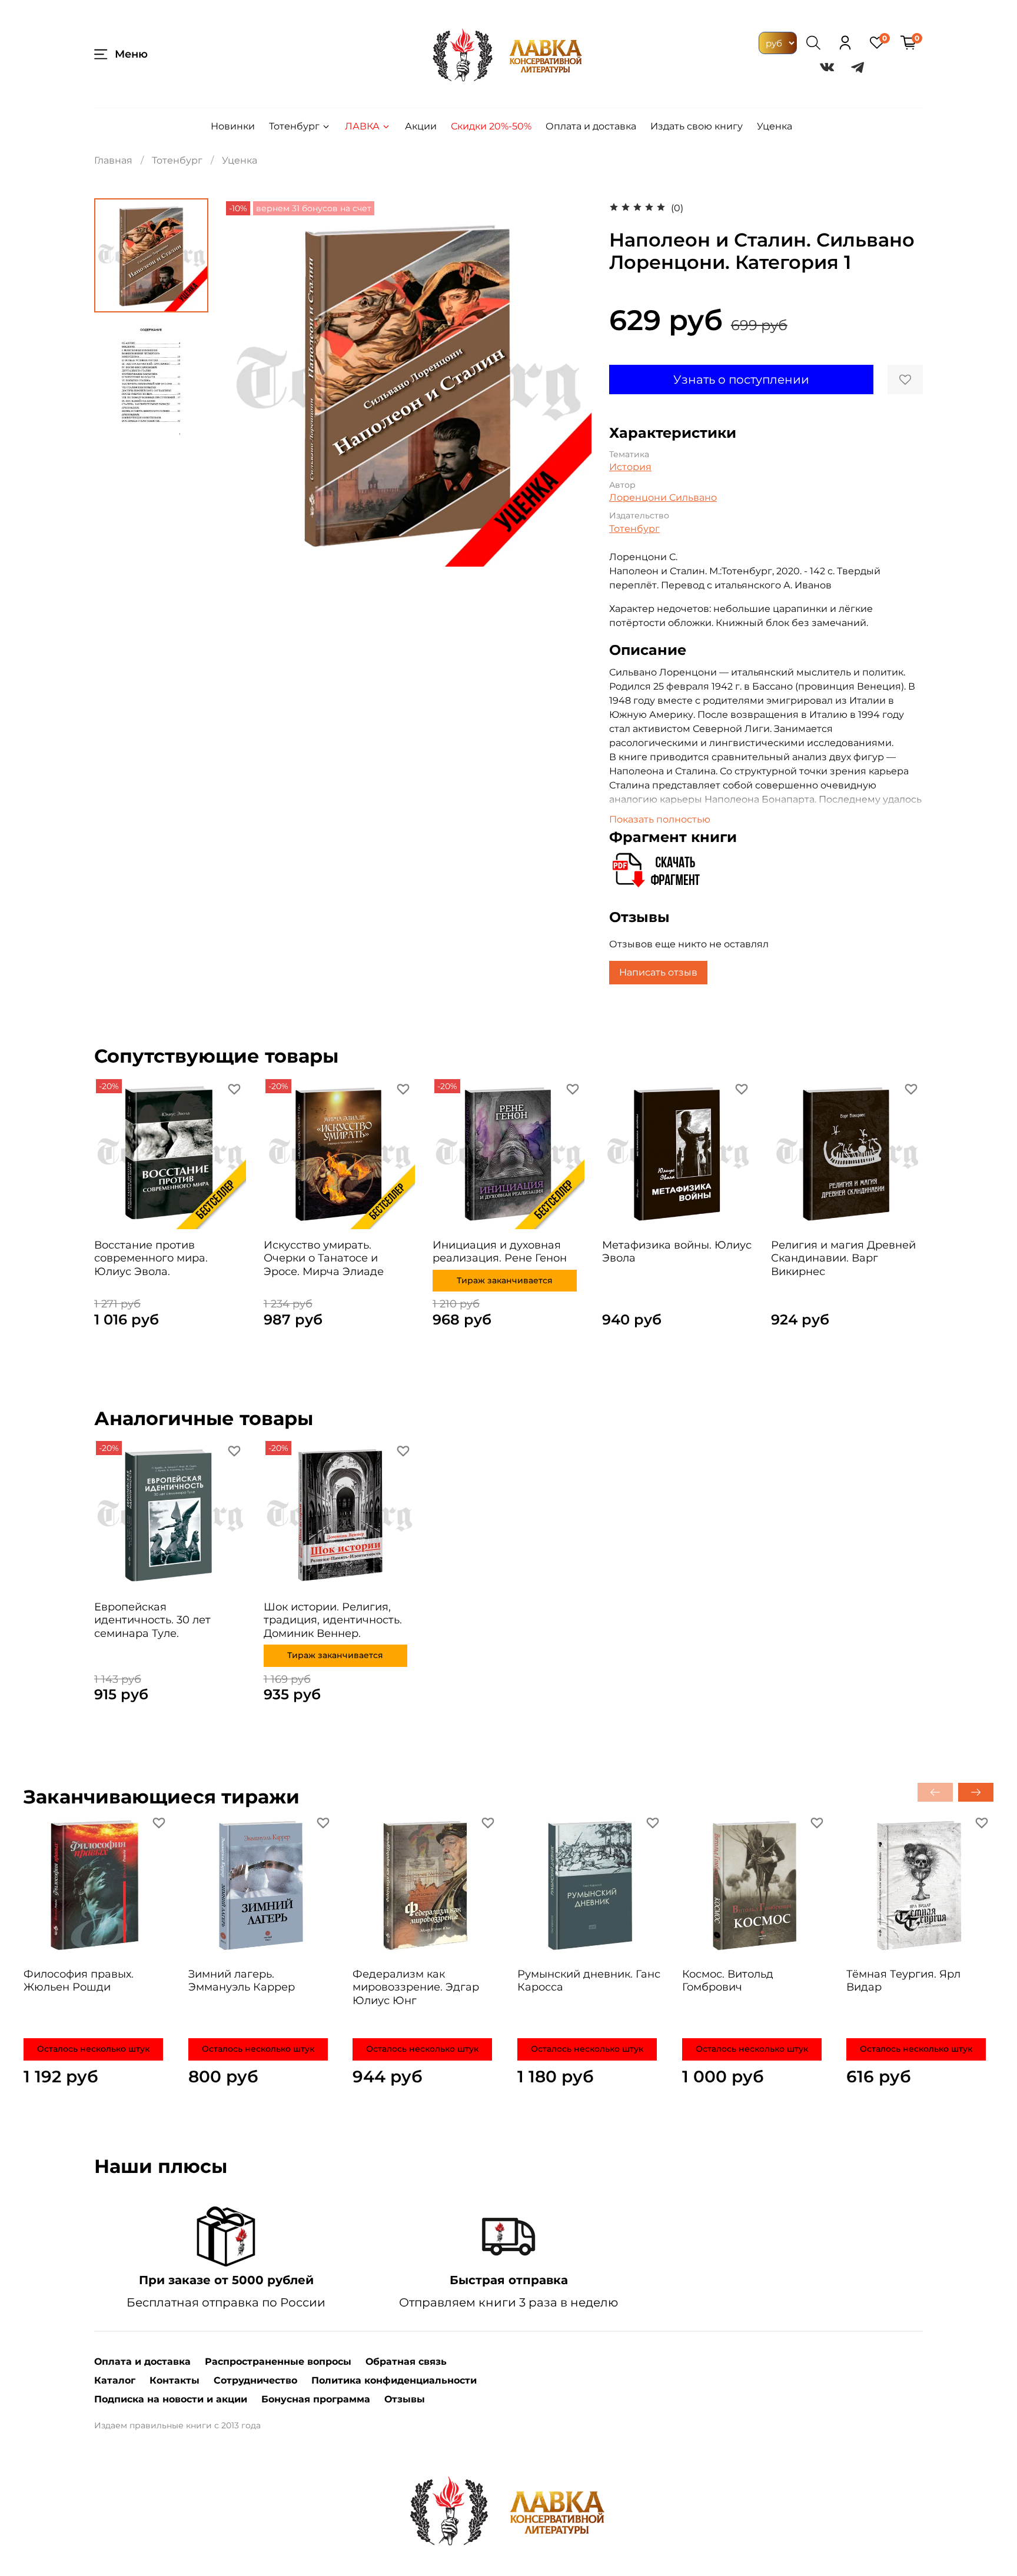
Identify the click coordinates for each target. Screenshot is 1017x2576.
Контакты (175, 2380)
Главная (113, 160)
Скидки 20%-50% (491, 126)
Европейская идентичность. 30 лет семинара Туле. (152, 1620)
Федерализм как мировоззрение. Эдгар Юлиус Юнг (416, 1987)
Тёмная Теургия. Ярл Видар (903, 1980)
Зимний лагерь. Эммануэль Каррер (242, 1980)
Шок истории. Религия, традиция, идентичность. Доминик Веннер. (333, 1620)
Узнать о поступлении (741, 380)
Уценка (775, 126)
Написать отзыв (658, 972)
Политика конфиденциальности (394, 2380)
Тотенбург (294, 126)
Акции (421, 126)
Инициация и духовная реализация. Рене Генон (500, 1251)
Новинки (233, 126)
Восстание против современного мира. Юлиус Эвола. (151, 1258)
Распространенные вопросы (278, 2362)
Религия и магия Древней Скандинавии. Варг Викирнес (843, 1258)
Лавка (362, 126)
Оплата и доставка (591, 126)
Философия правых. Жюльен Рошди (79, 1980)
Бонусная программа (316, 2399)
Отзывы (405, 2399)
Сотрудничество (255, 2380)
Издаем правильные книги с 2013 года (177, 2425)
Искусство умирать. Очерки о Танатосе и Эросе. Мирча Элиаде (324, 1258)
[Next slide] (568, 382)
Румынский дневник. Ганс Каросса (589, 1980)
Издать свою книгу (697, 126)
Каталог (115, 2380)
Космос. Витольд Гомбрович (728, 1980)
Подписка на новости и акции (171, 2399)
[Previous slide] (247, 382)
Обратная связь (406, 2362)
